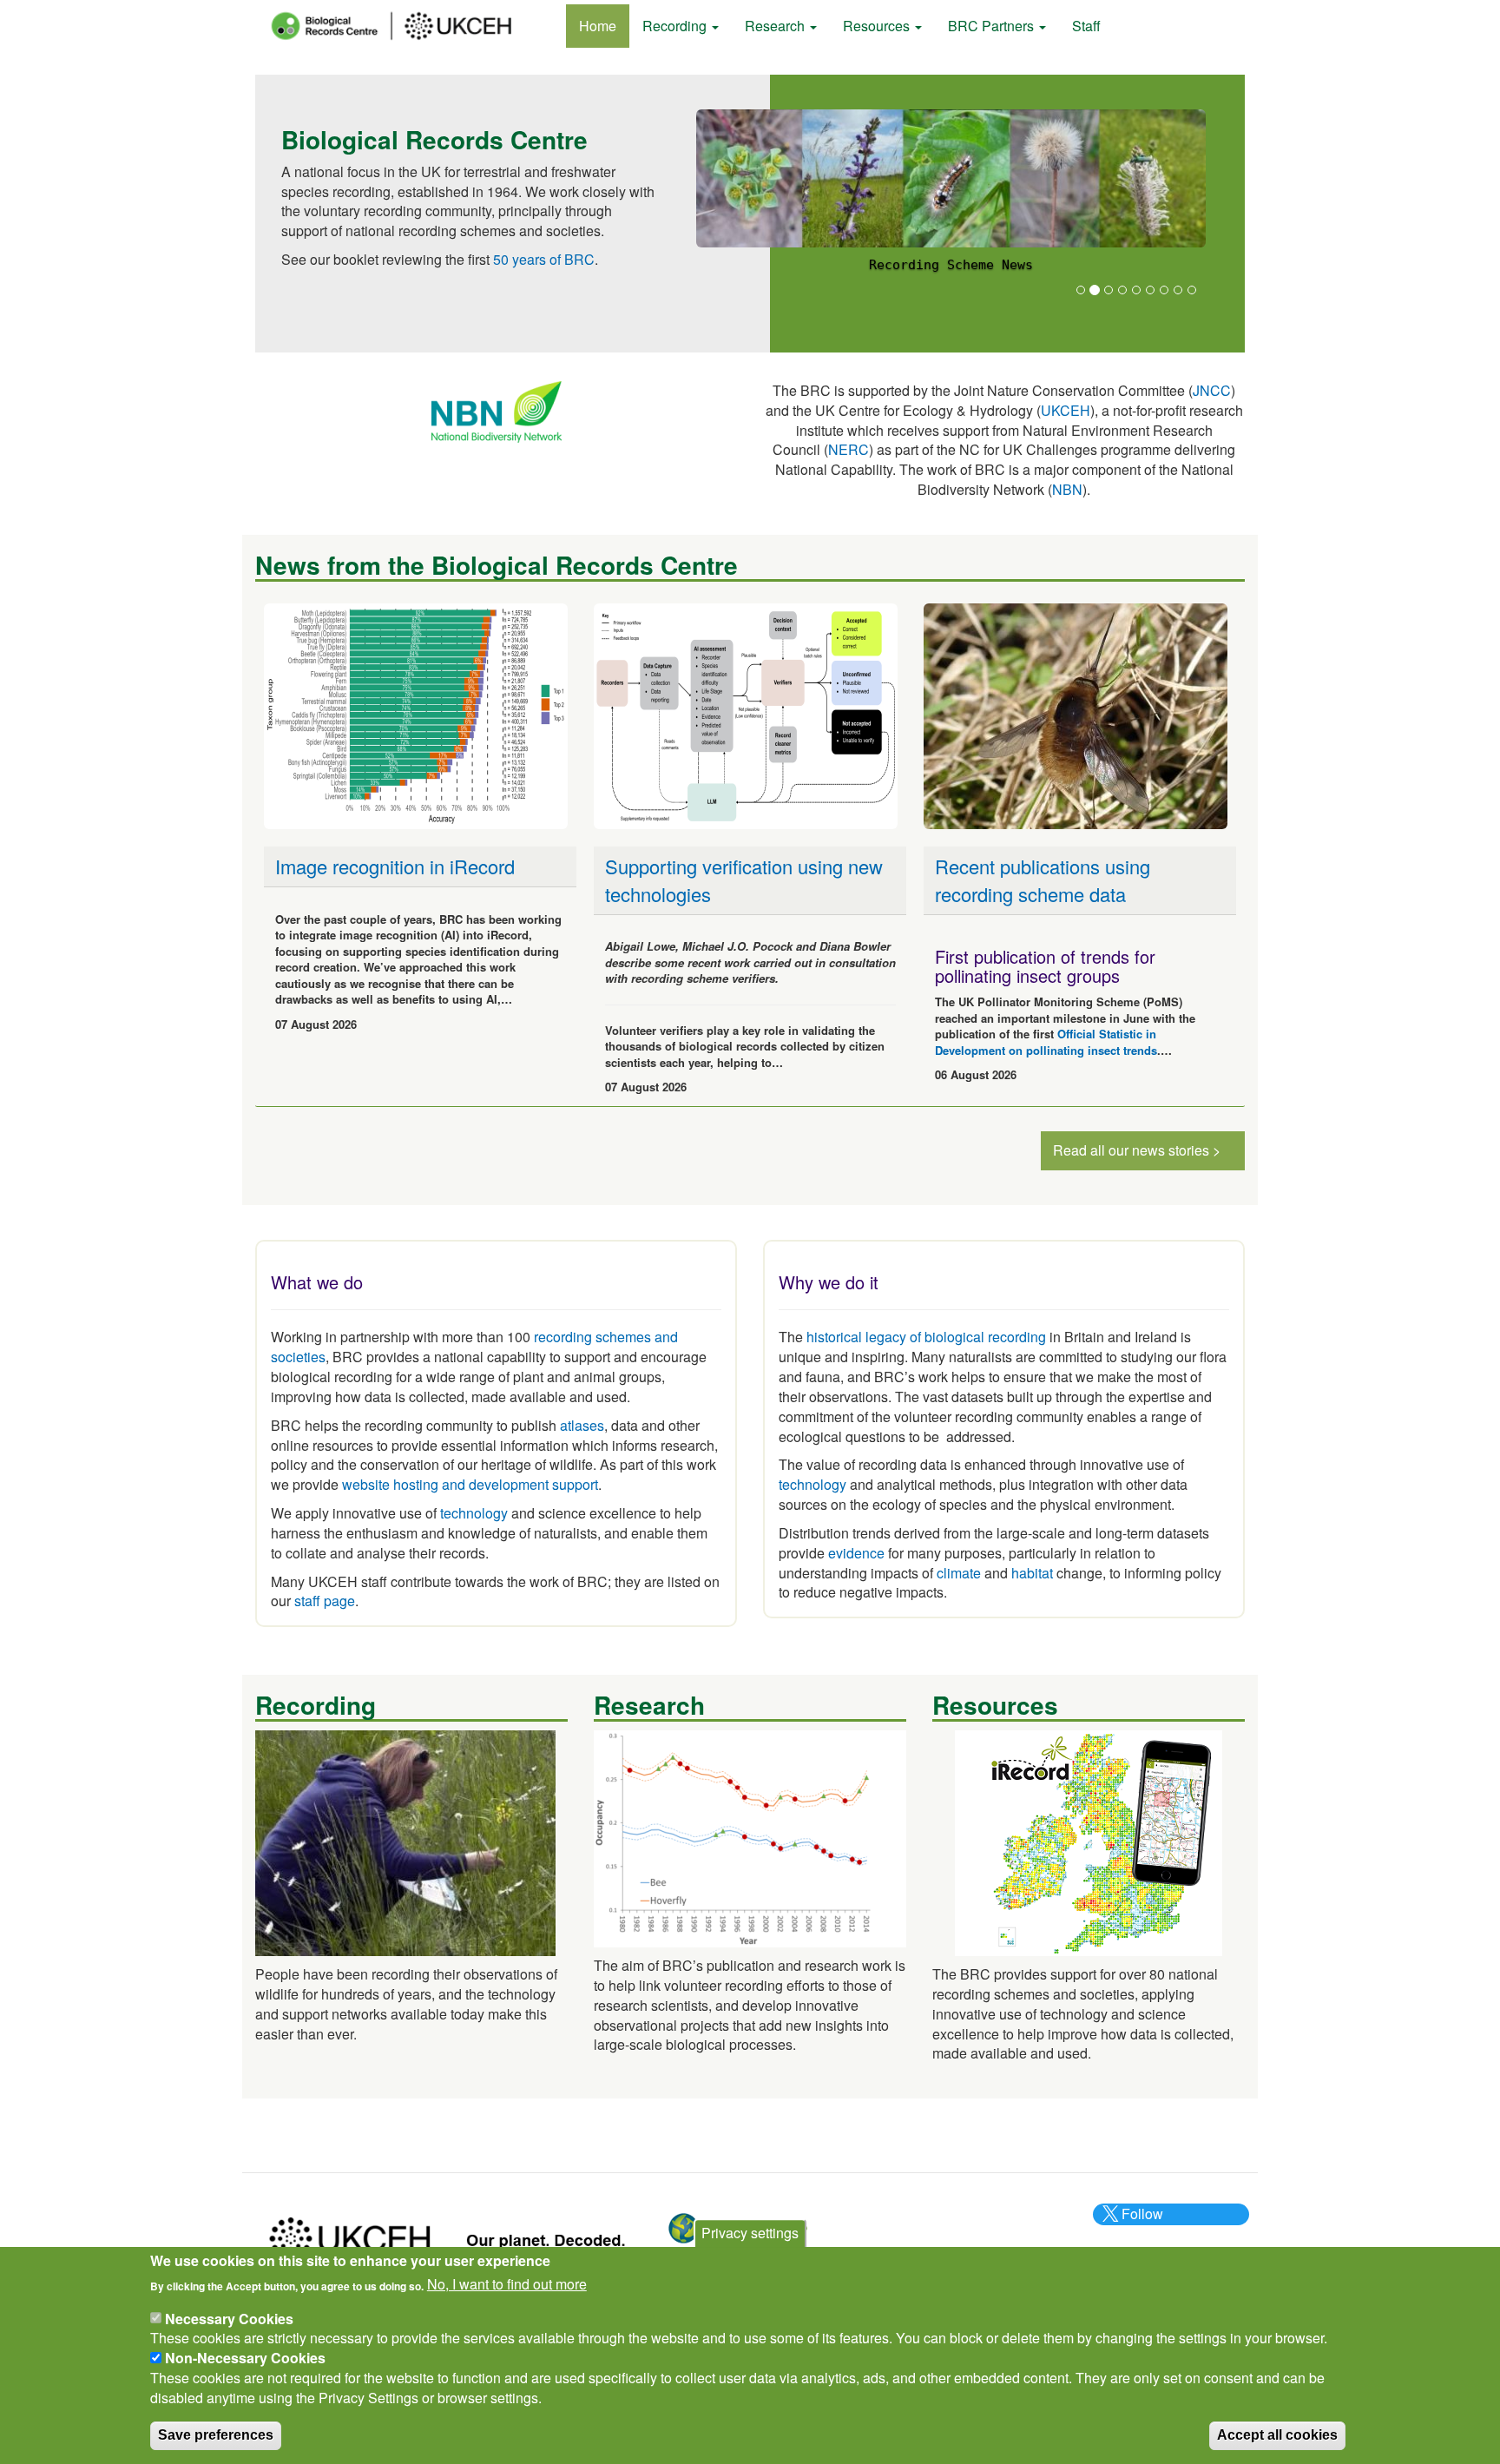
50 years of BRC (544, 259)
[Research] (750, 1837)
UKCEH (1066, 410)
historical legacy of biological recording (924, 1337)
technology (474, 1513)
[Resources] (1089, 1841)
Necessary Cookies (229, 2318)
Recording (676, 26)
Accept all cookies (1277, 2435)
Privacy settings (750, 2233)
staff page (325, 1601)
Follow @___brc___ (1140, 2224)
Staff (1086, 26)
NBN (1067, 489)
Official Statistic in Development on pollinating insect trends (1046, 1042)
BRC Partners (993, 26)
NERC (849, 449)
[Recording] (405, 1841)
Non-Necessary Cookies (245, 2358)
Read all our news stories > (1137, 1150)
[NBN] (497, 410)
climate (959, 1573)
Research (776, 26)
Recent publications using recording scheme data (1043, 880)
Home (598, 26)
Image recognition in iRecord (395, 866)
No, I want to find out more (507, 2284)
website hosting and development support (470, 1484)
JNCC (1212, 390)
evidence (856, 1553)
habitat (1032, 1573)
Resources (878, 26)
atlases (582, 1425)
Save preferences (216, 2435)
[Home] (407, 26)
